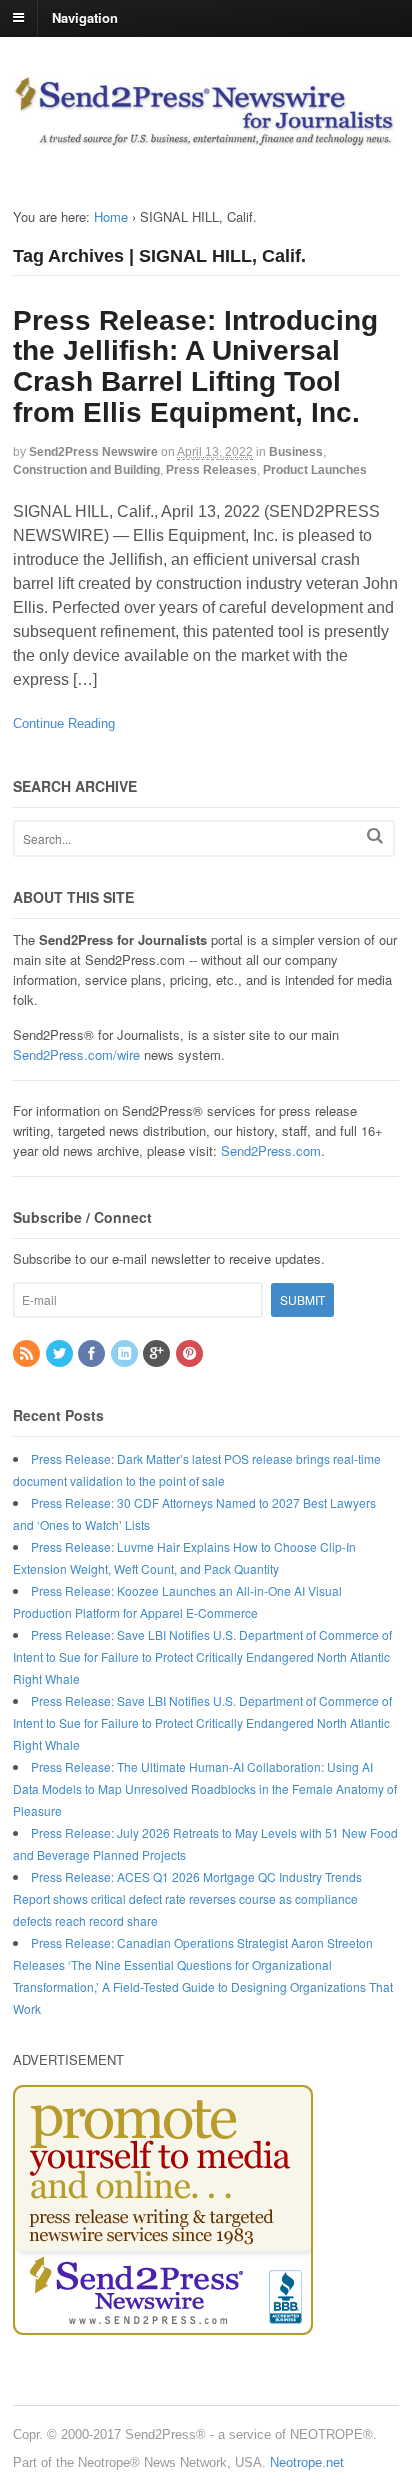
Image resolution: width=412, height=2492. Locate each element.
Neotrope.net (307, 2462)
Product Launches (315, 470)
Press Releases (211, 470)
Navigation (85, 16)
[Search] (375, 835)
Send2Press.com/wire (76, 1054)
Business (296, 452)
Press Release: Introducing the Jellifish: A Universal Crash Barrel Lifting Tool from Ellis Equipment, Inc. (195, 366)
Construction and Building (86, 470)
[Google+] (158, 1353)
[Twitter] (61, 1353)
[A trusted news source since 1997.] (206, 137)
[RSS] (28, 1353)
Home (111, 216)
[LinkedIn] (126, 1353)
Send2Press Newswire (93, 452)
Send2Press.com (271, 1150)
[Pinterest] (191, 1353)
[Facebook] (93, 1353)
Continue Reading (64, 723)
